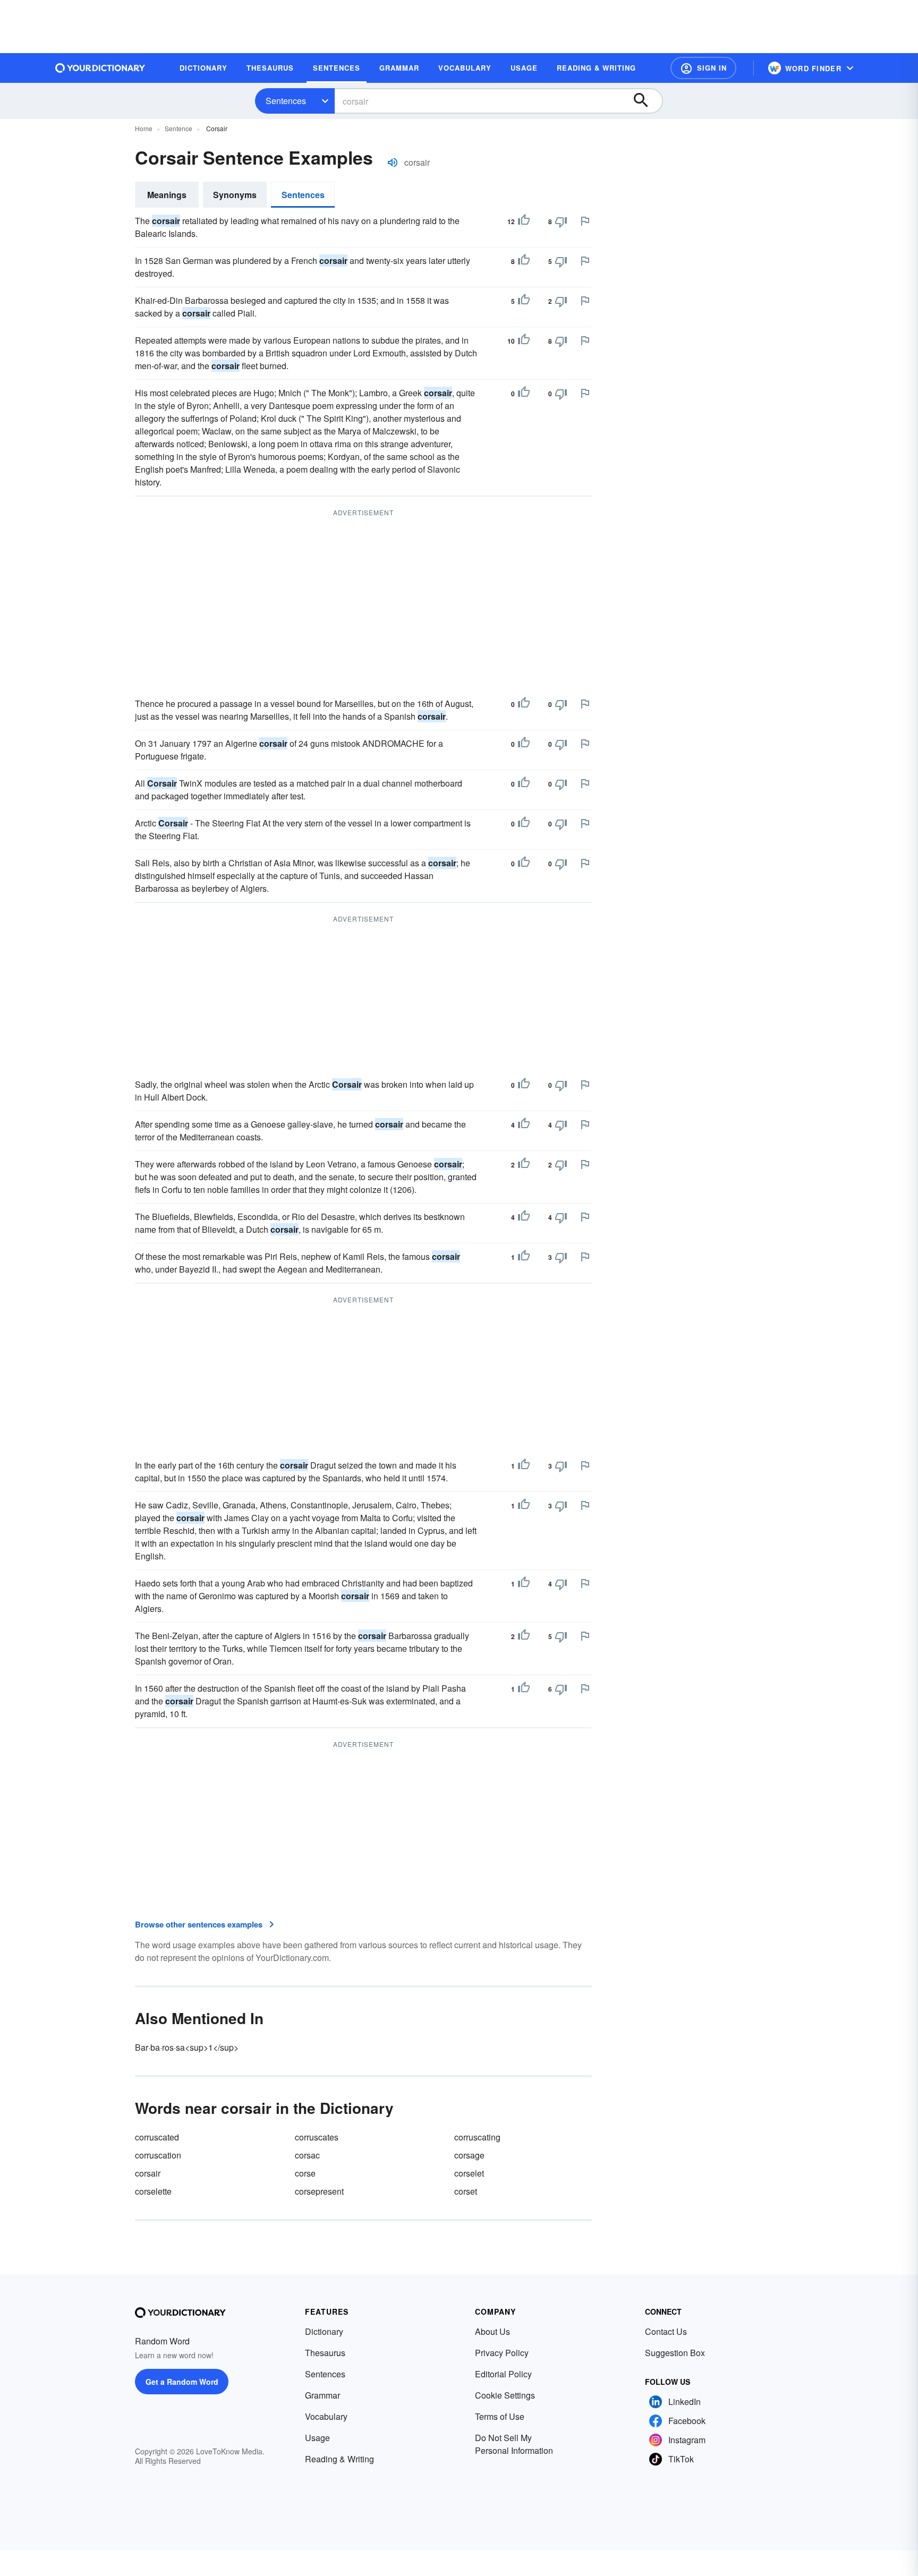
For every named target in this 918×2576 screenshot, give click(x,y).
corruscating (477, 2137)
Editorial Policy (503, 2374)
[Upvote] (524, 221)
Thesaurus (325, 2353)
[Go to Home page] (100, 68)
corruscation (158, 2155)
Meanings (167, 195)
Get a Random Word (182, 2382)
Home (144, 128)
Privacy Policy (502, 2353)
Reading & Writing (339, 2459)
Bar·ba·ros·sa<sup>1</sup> (187, 2047)
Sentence (178, 128)
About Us (492, 2331)
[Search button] (646, 101)
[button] (703, 68)
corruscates (317, 2137)
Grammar (322, 2395)
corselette (153, 2191)
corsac (307, 2155)
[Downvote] (561, 221)
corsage (469, 2155)
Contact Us (666, 2331)
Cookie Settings (505, 2395)
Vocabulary (326, 2416)
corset (466, 2191)
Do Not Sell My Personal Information (514, 2444)
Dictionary (324, 2331)
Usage (317, 2438)
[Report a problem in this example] (585, 221)
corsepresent (319, 2191)
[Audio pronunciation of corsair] (393, 163)
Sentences (286, 101)
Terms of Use (500, 2416)
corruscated (157, 2137)
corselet (469, 2173)
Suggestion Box (675, 2353)
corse (305, 2173)
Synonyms (235, 195)
